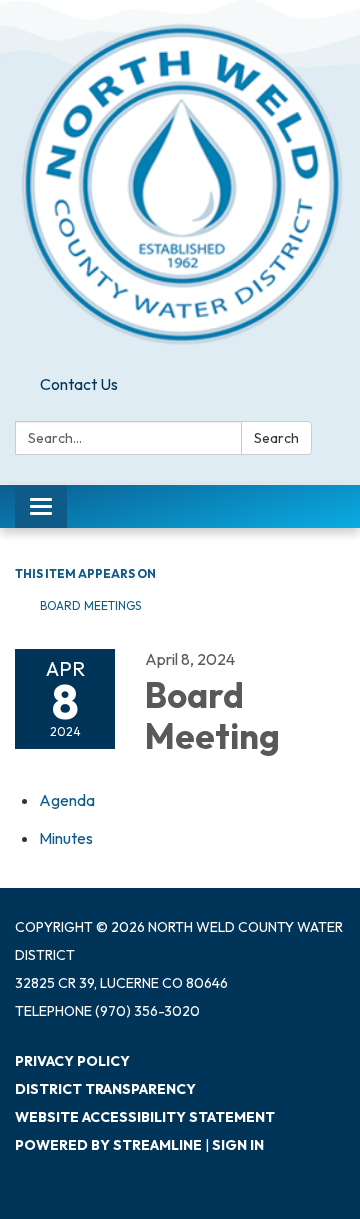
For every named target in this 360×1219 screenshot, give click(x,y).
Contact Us (79, 384)
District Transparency (105, 1089)
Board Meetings (90, 605)
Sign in (238, 1145)
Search (276, 438)
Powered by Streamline (108, 1145)
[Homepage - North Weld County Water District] (180, 183)
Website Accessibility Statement (145, 1117)
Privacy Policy (72, 1061)
